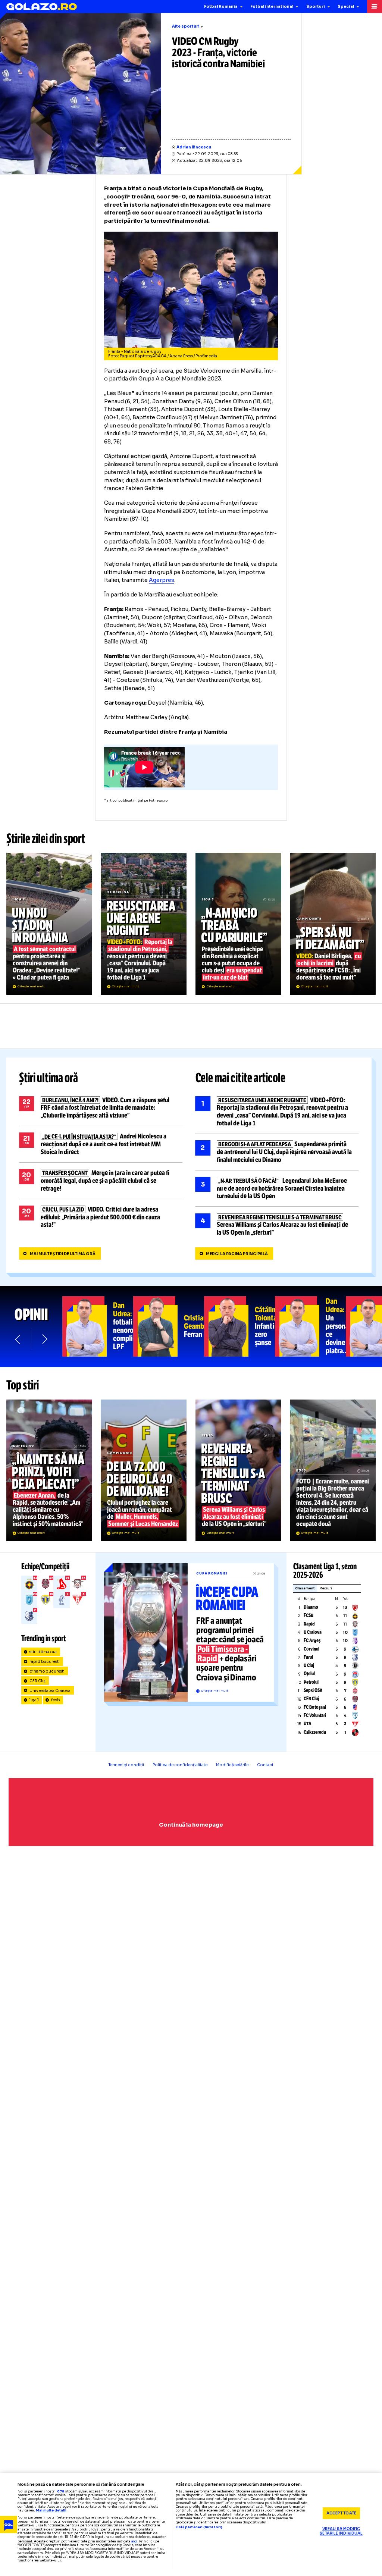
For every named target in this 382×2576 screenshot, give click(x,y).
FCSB (309, 1616)
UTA (308, 1724)
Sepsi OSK (313, 1690)
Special (346, 7)
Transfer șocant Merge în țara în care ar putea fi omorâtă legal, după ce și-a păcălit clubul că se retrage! (101, 1181)
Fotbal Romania (221, 7)
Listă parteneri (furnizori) (199, 2528)
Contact (265, 1765)
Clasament (305, 1588)
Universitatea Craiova (50, 1691)
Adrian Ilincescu (194, 147)
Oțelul (309, 1674)
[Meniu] (375, 7)
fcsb (56, 1700)
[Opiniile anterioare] (18, 1339)
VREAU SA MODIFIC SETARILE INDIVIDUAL (341, 2531)
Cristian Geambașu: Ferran (169, 1326)
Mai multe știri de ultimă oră (63, 1254)
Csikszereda (315, 1732)
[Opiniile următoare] (44, 1339)
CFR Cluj (38, 1681)
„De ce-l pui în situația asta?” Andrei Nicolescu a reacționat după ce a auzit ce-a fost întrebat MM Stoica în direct (101, 1144)
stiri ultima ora (43, 1652)
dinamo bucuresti (47, 1671)
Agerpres (162, 580)
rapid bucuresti (45, 1662)
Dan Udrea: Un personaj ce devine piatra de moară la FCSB (310, 1326)
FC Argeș (312, 1640)
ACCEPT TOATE (341, 2513)
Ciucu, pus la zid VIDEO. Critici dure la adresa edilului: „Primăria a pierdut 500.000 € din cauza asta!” (101, 1217)
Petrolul (311, 1682)
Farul (308, 1657)
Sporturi (316, 7)
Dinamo (311, 1607)
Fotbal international (272, 7)
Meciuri (326, 1588)
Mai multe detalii (51, 2511)
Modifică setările (232, 1765)
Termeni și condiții (126, 1765)
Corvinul (311, 1649)
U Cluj (309, 1665)
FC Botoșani (315, 1707)
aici (134, 2541)
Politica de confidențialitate (180, 1765)
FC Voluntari (315, 1715)
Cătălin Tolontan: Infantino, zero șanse (239, 1326)
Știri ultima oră (48, 1078)
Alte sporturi (186, 26)
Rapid (309, 1624)
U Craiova (313, 1632)
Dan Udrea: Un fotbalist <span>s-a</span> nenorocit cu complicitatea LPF (98, 1326)
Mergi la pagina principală (237, 1254)
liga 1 (34, 1700)
